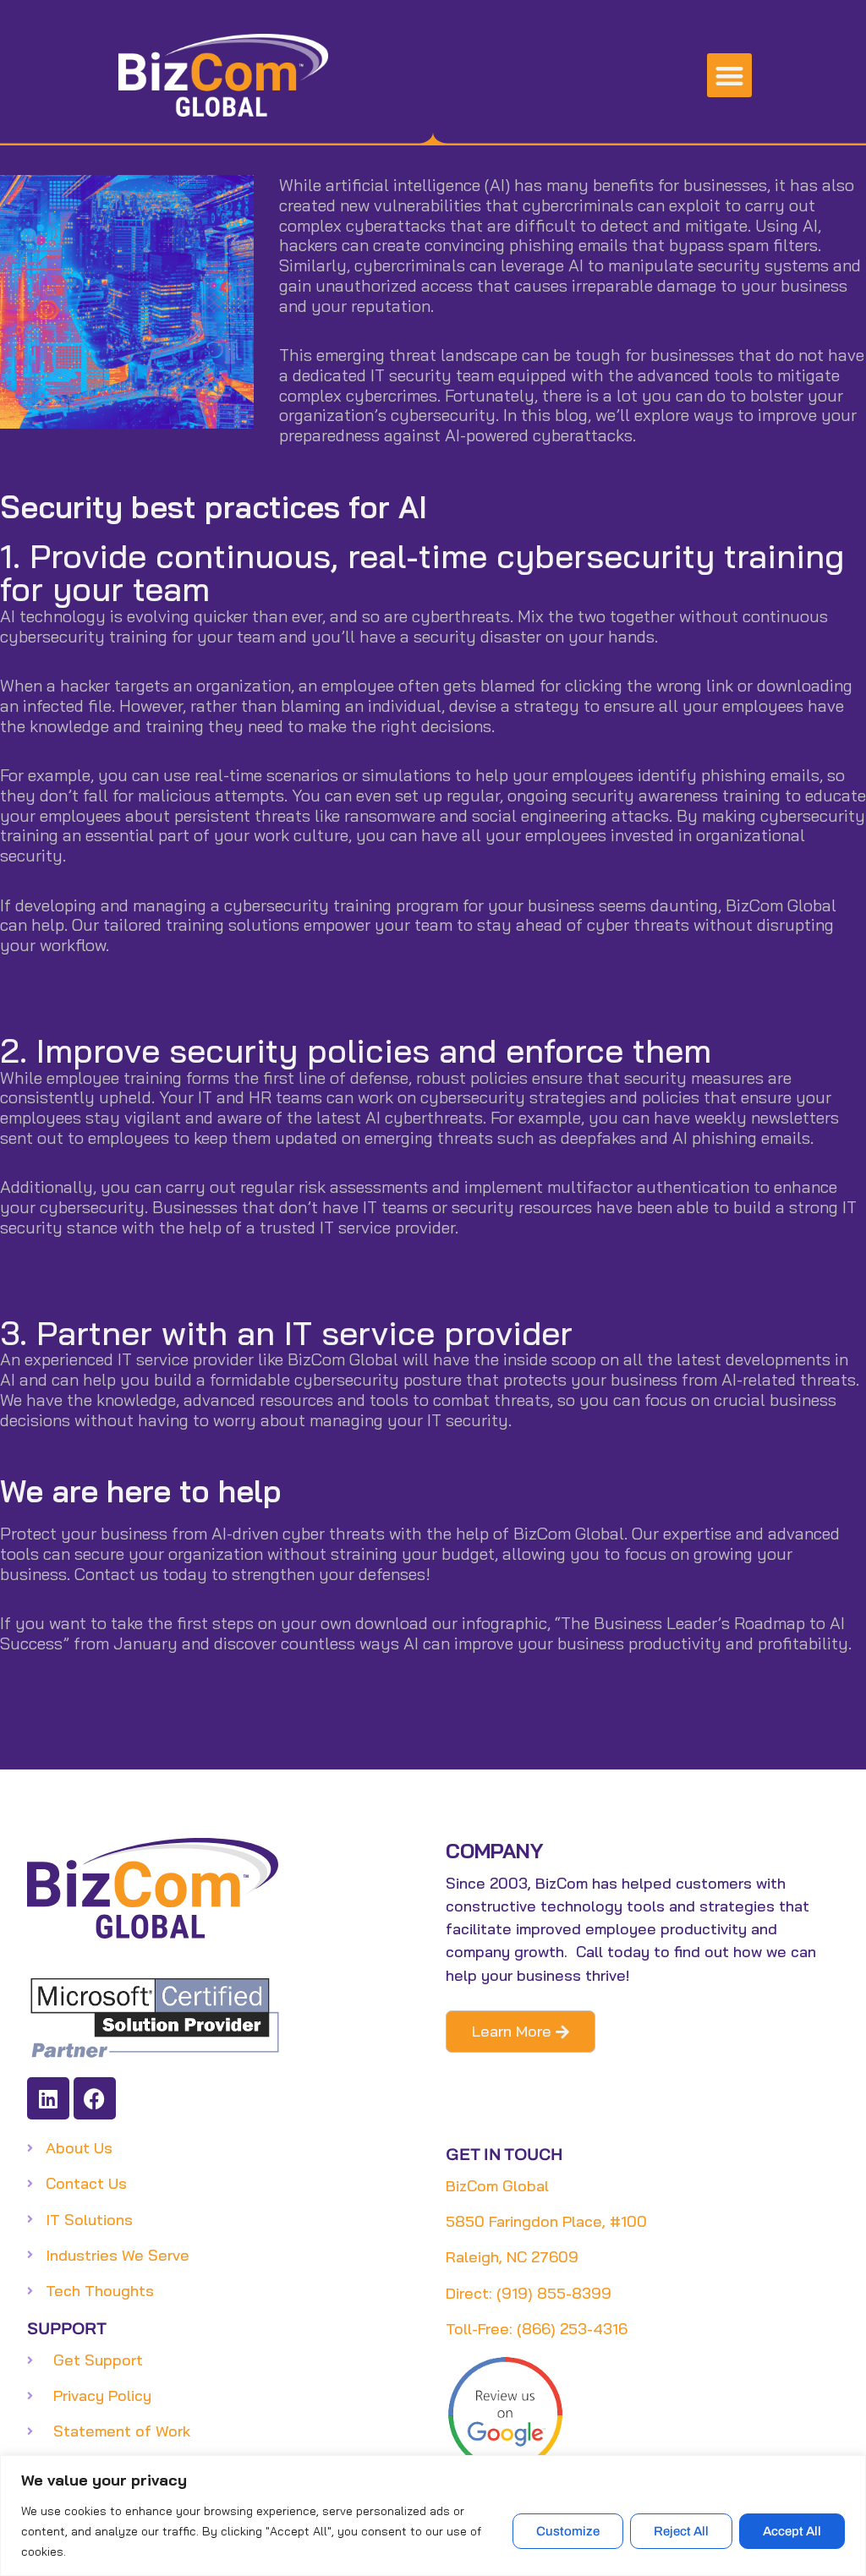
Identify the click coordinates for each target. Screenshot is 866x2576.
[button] (729, 76)
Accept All (792, 2531)
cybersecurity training (84, 636)
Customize (568, 2531)
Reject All (681, 2531)
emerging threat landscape (417, 355)
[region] (433, 2516)
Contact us (116, 1574)
